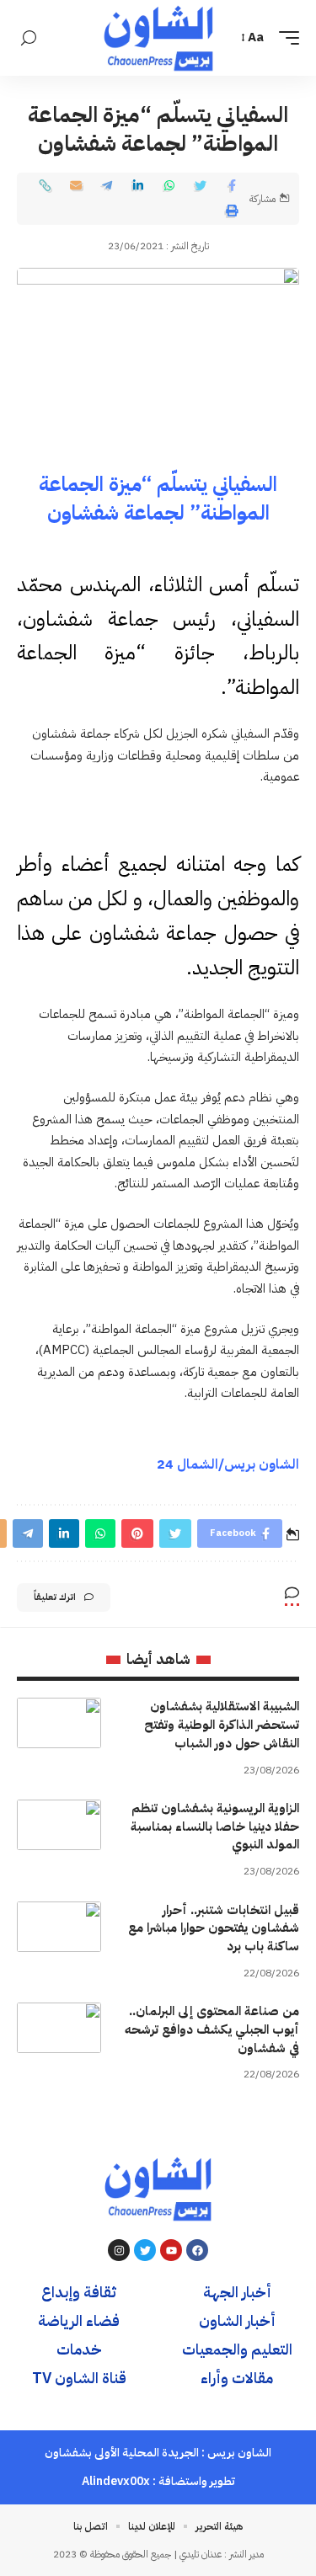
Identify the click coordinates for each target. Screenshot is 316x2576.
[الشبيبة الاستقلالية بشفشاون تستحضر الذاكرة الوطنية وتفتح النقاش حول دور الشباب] (59, 1723)
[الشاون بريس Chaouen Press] (158, 38)
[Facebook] (197, 2250)
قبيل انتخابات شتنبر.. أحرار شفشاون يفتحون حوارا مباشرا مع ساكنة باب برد (214, 1928)
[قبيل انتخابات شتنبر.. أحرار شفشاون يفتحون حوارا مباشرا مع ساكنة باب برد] (59, 1927)
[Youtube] (171, 2250)
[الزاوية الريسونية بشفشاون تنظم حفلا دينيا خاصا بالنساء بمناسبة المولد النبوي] (59, 1825)
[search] (29, 38)
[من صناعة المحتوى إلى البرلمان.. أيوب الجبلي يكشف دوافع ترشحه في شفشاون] (59, 2028)
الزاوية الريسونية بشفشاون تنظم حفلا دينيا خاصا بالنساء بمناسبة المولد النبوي (215, 1827)
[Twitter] (145, 2250)
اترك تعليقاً (55, 1597)
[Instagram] (119, 2250)
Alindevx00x (116, 2481)
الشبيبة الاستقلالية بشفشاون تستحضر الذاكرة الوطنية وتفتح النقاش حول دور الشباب (222, 1725)
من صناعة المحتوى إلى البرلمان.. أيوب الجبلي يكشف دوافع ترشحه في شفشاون (212, 2029)
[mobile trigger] (285, 38)
